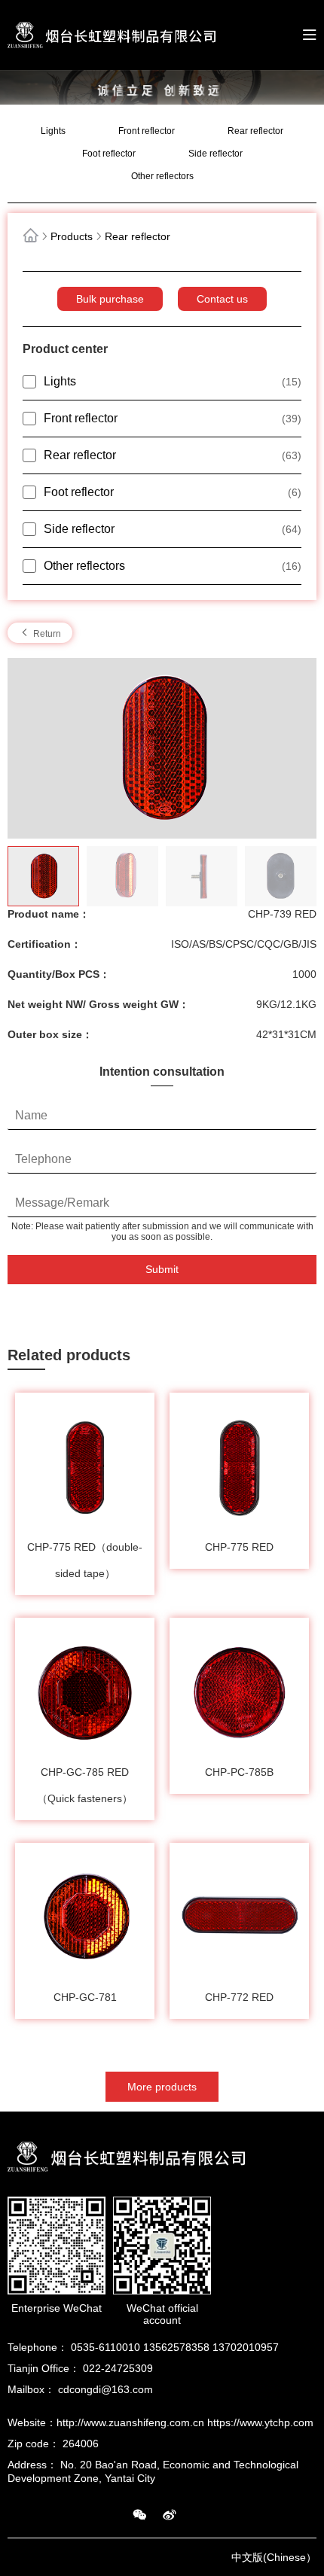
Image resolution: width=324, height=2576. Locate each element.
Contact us (222, 299)
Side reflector (215, 154)
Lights (53, 131)
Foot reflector (109, 154)
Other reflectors (162, 176)
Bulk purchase (110, 299)
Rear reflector (255, 131)
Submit (162, 1269)
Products (72, 236)
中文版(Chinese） (274, 2557)
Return (46, 634)
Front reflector (147, 131)
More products (162, 2087)
